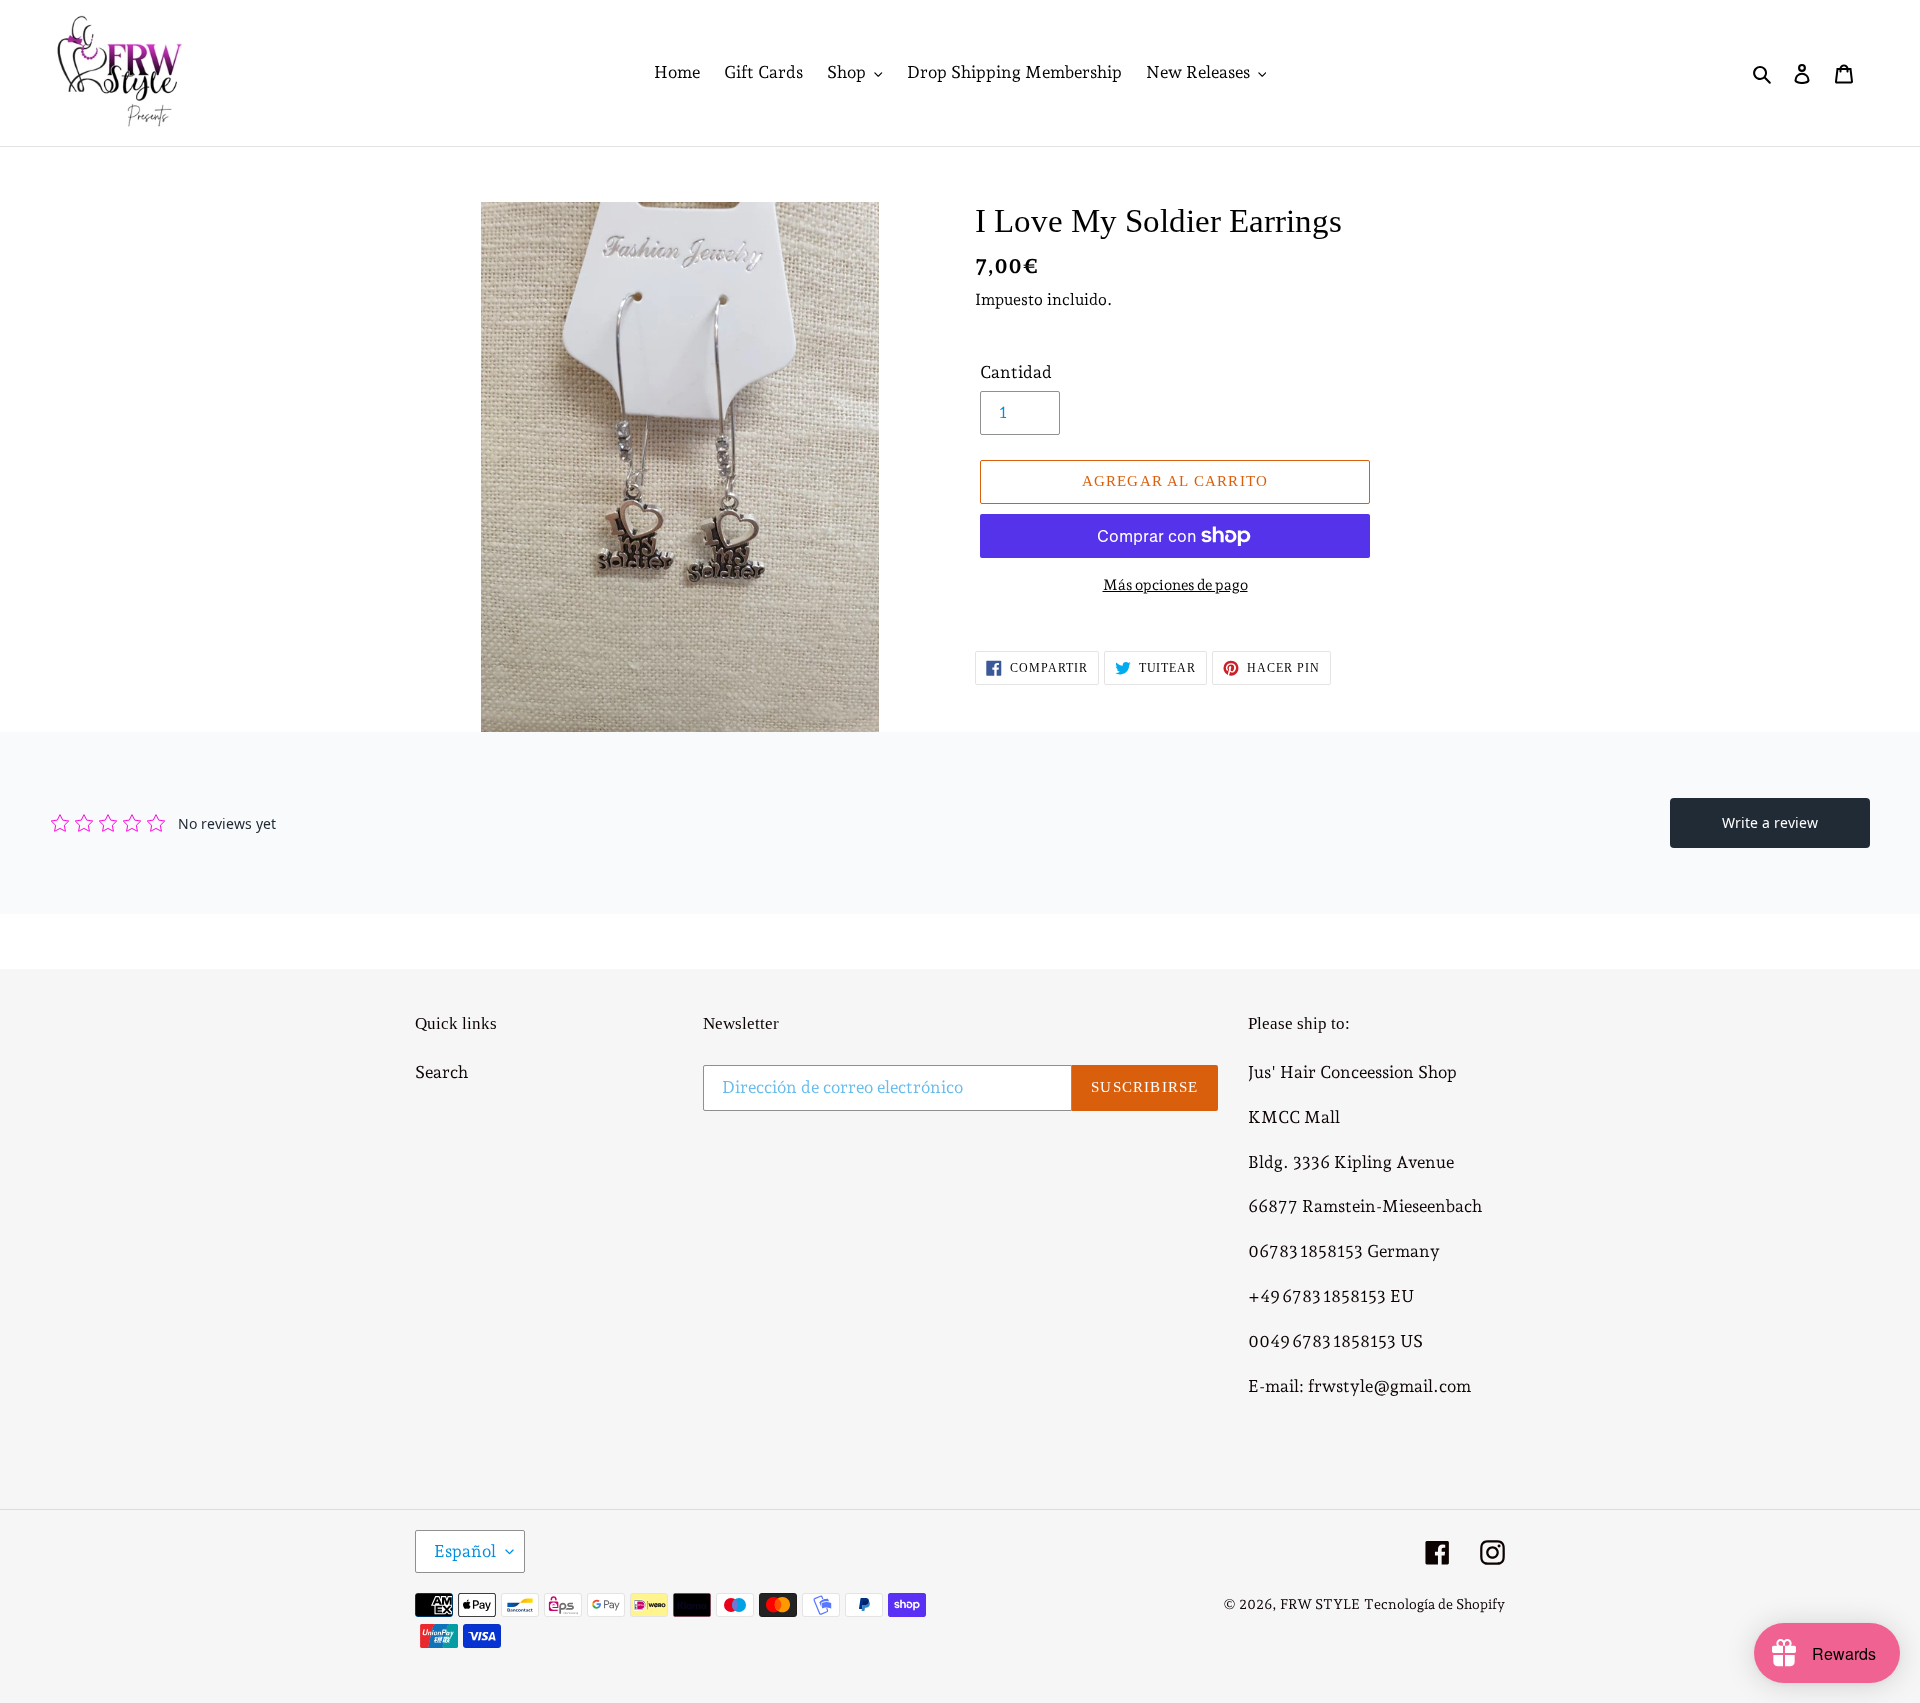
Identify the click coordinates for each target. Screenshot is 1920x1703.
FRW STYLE (1320, 1604)
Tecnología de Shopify (1434, 1604)
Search (441, 1072)
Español (465, 1551)
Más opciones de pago (1175, 585)
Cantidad (1016, 372)
